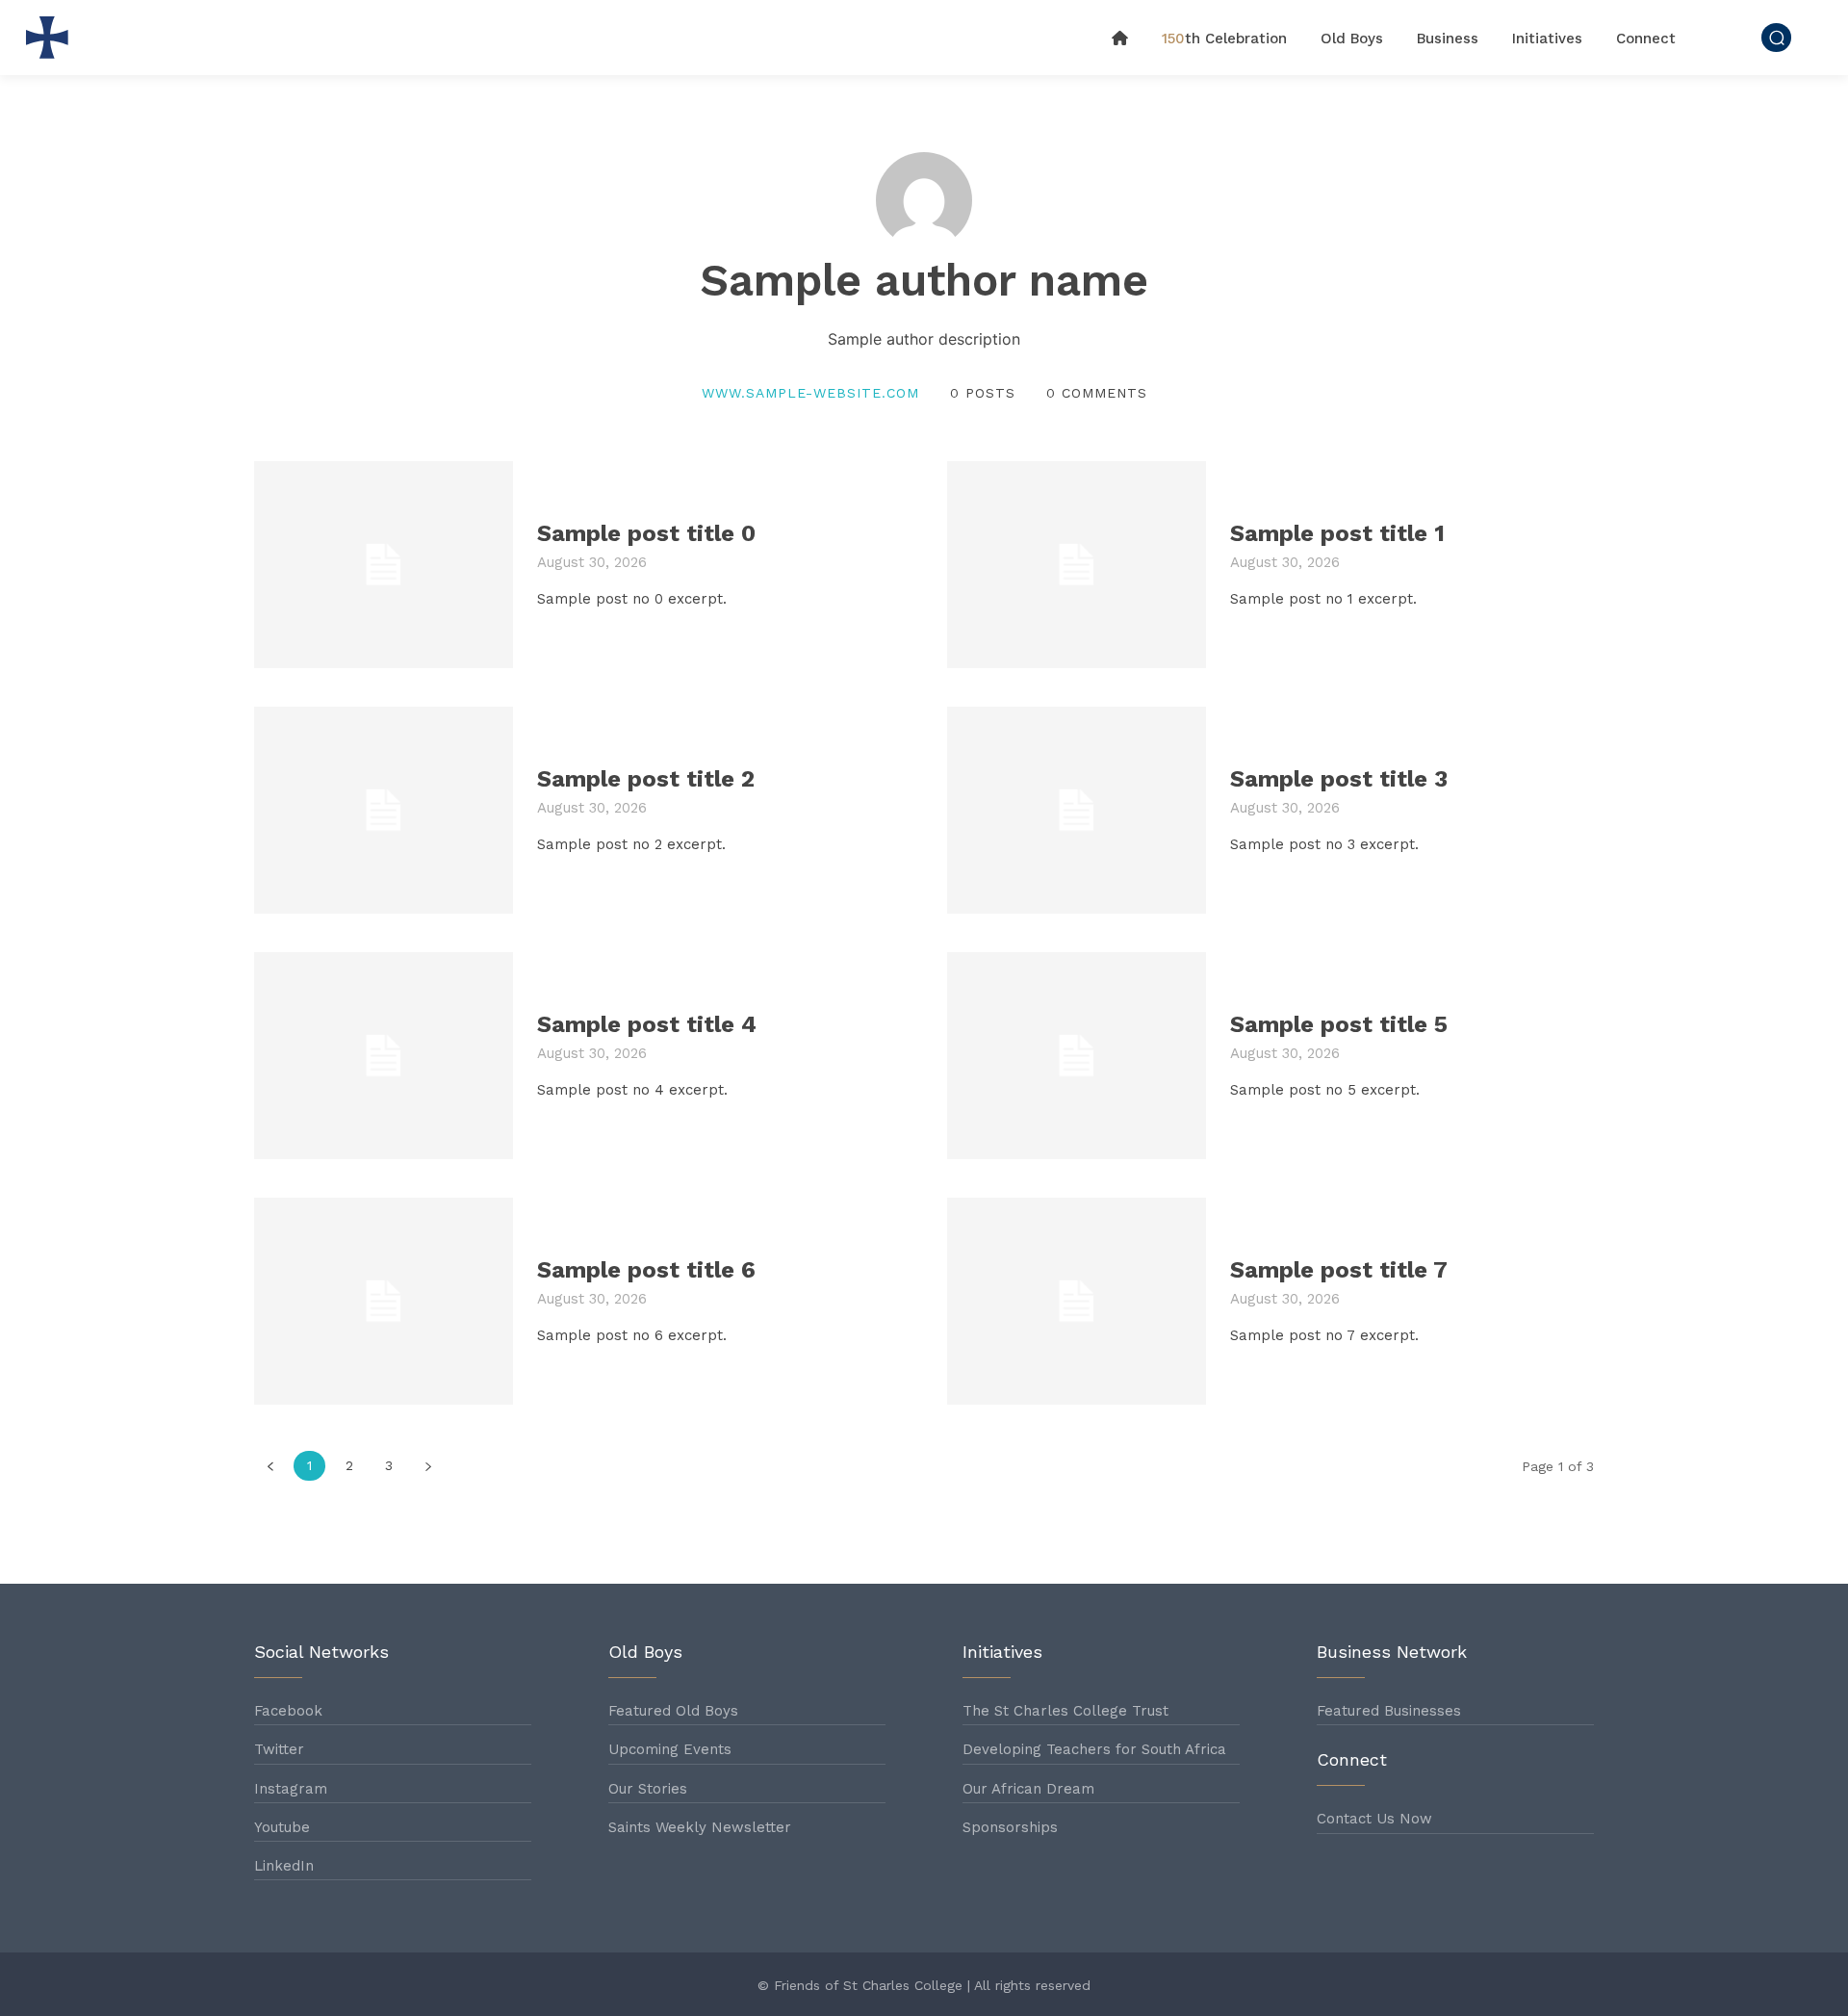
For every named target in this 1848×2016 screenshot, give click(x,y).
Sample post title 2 (646, 779)
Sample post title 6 (646, 1270)
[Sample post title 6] (384, 1301)
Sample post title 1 (1337, 533)
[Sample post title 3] (1077, 810)
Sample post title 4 (647, 1024)
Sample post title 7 (1339, 1270)
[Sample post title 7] (1077, 1301)
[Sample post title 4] (384, 1056)
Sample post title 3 (1339, 779)
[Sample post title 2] (384, 810)
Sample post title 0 (646, 533)
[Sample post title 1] (1077, 565)
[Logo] (52, 38)
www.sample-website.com (810, 393)
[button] (1776, 37)
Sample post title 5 (1339, 1024)
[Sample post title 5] (1077, 1056)
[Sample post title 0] (384, 565)
